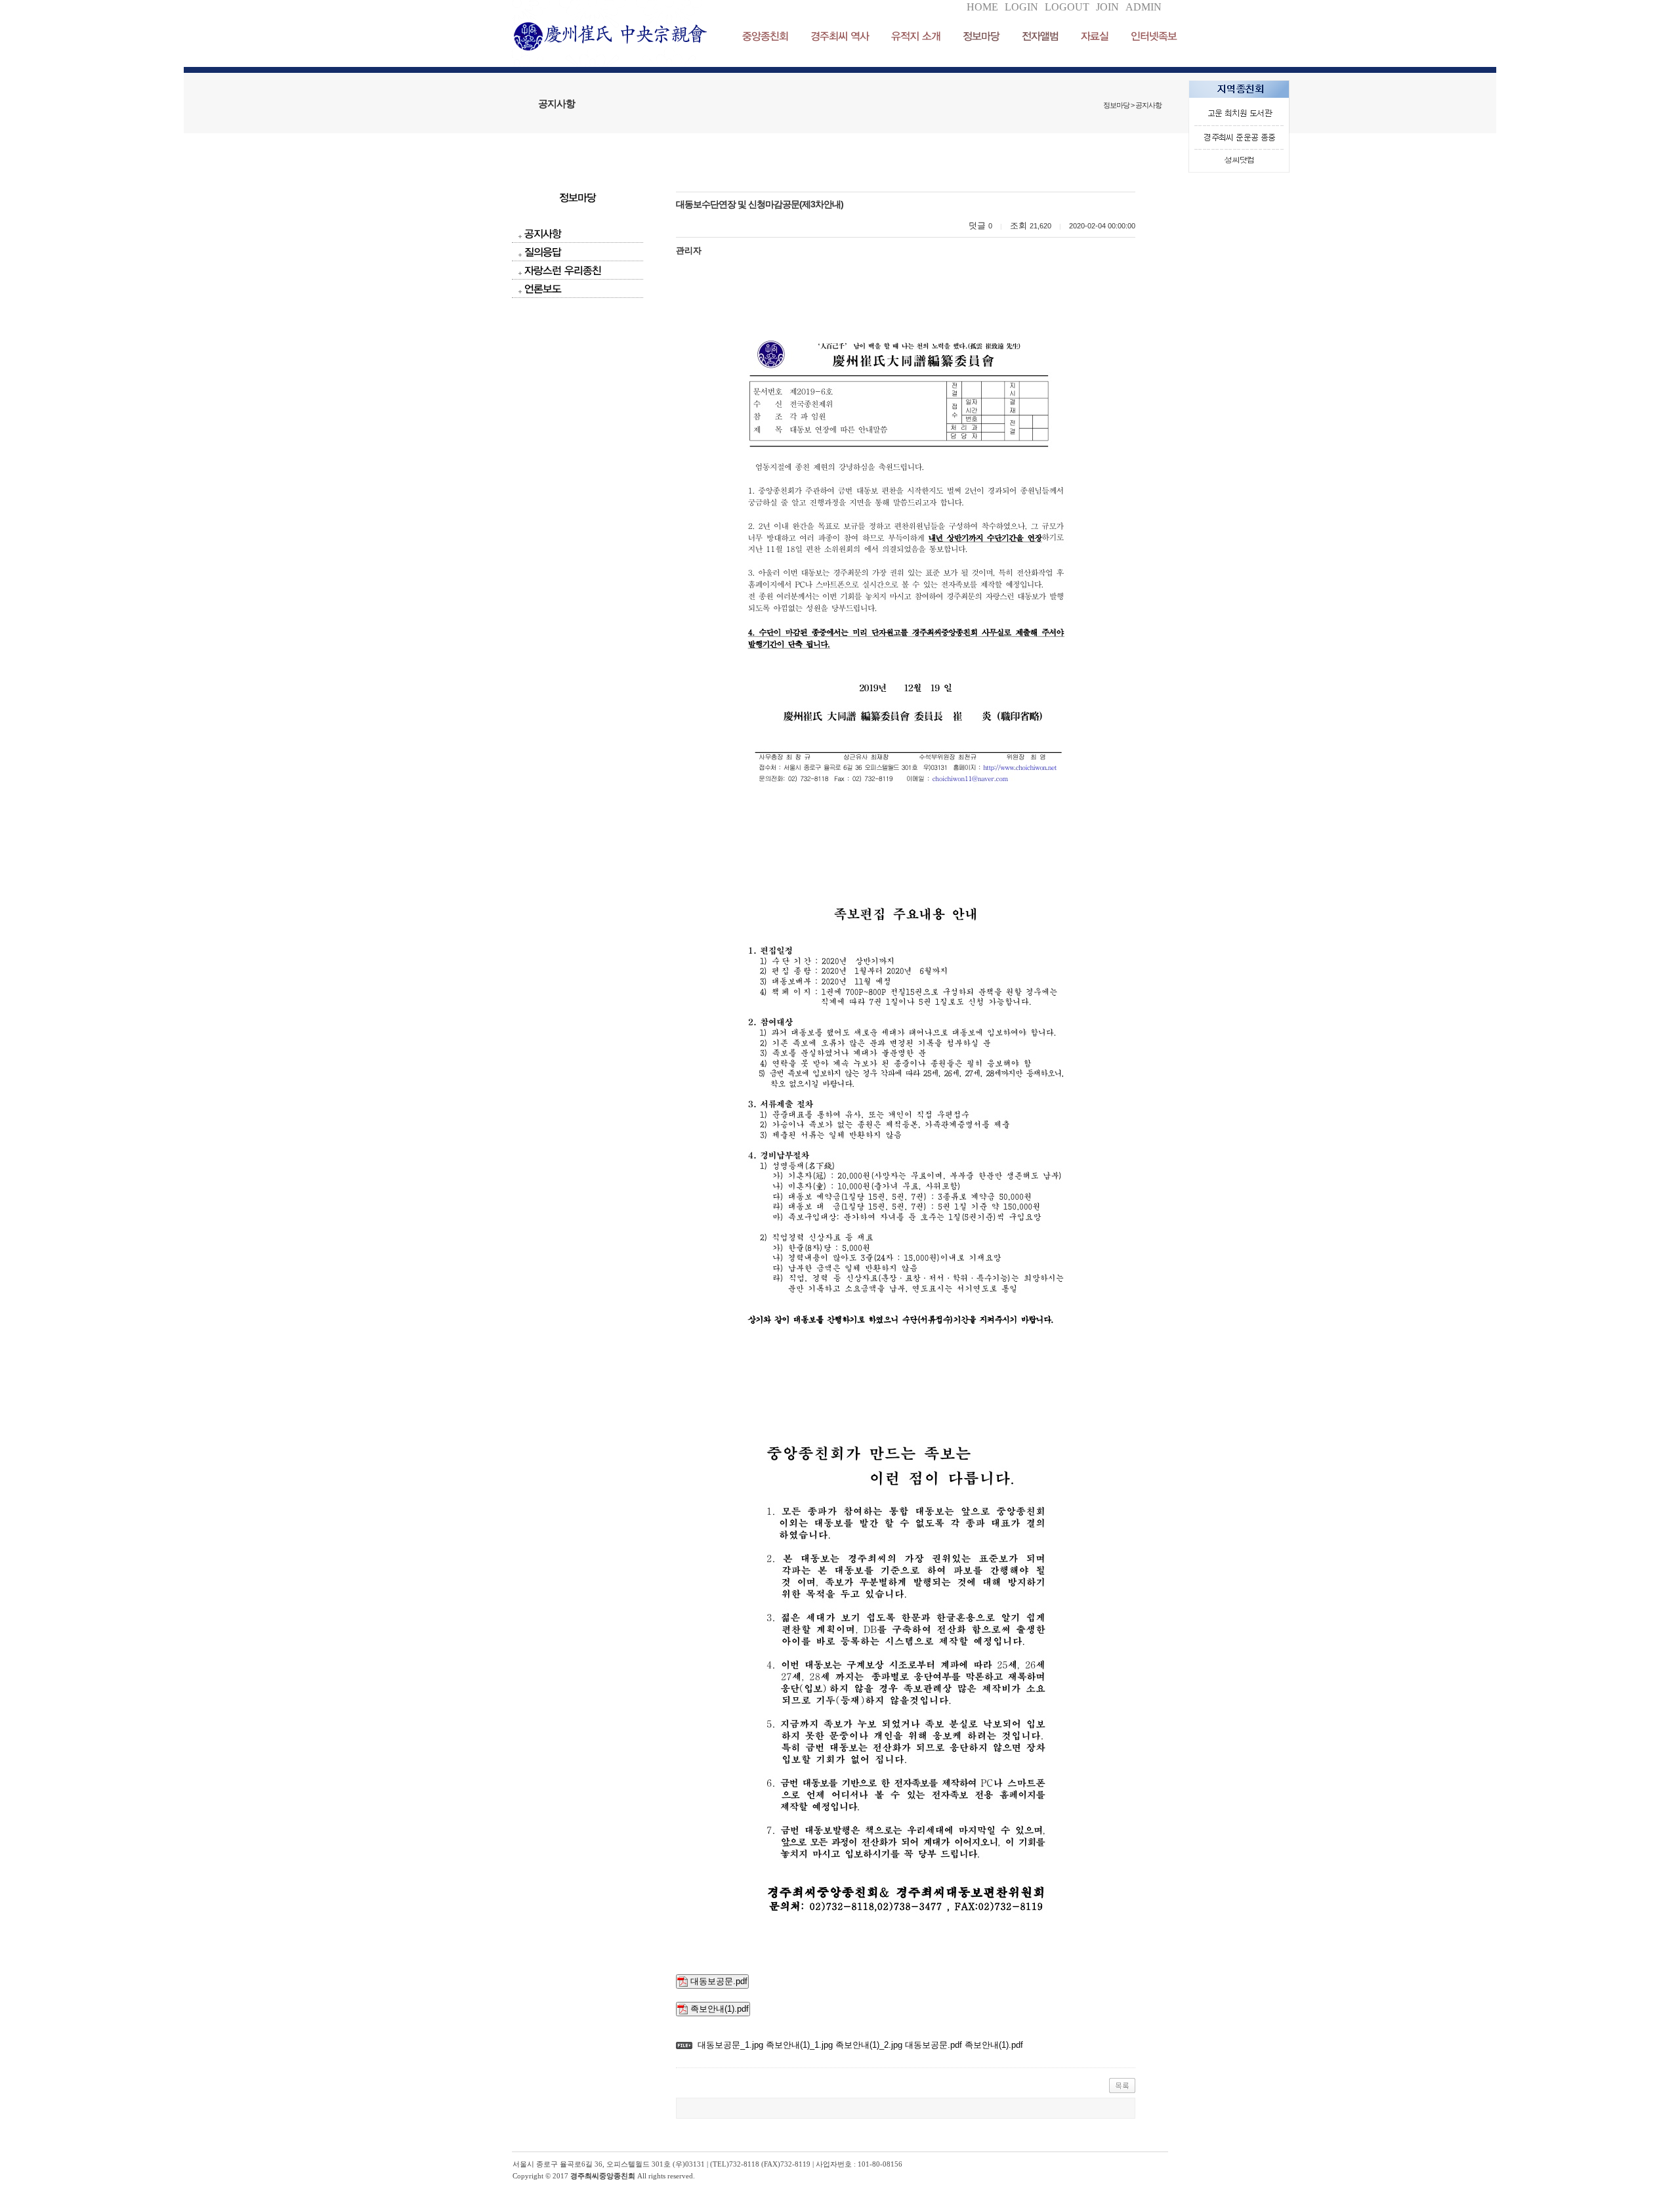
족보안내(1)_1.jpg (798, 2045)
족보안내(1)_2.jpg (868, 2045)
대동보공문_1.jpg (730, 2045)
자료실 (1095, 36)
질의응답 (543, 252)
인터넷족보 (1154, 36)
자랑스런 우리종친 (563, 270)
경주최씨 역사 (840, 36)
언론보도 (543, 288)
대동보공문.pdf (718, 1981)
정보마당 (981, 36)
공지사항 (543, 233)
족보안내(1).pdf (718, 2009)
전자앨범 (1040, 36)
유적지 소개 (916, 36)
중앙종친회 (765, 36)
